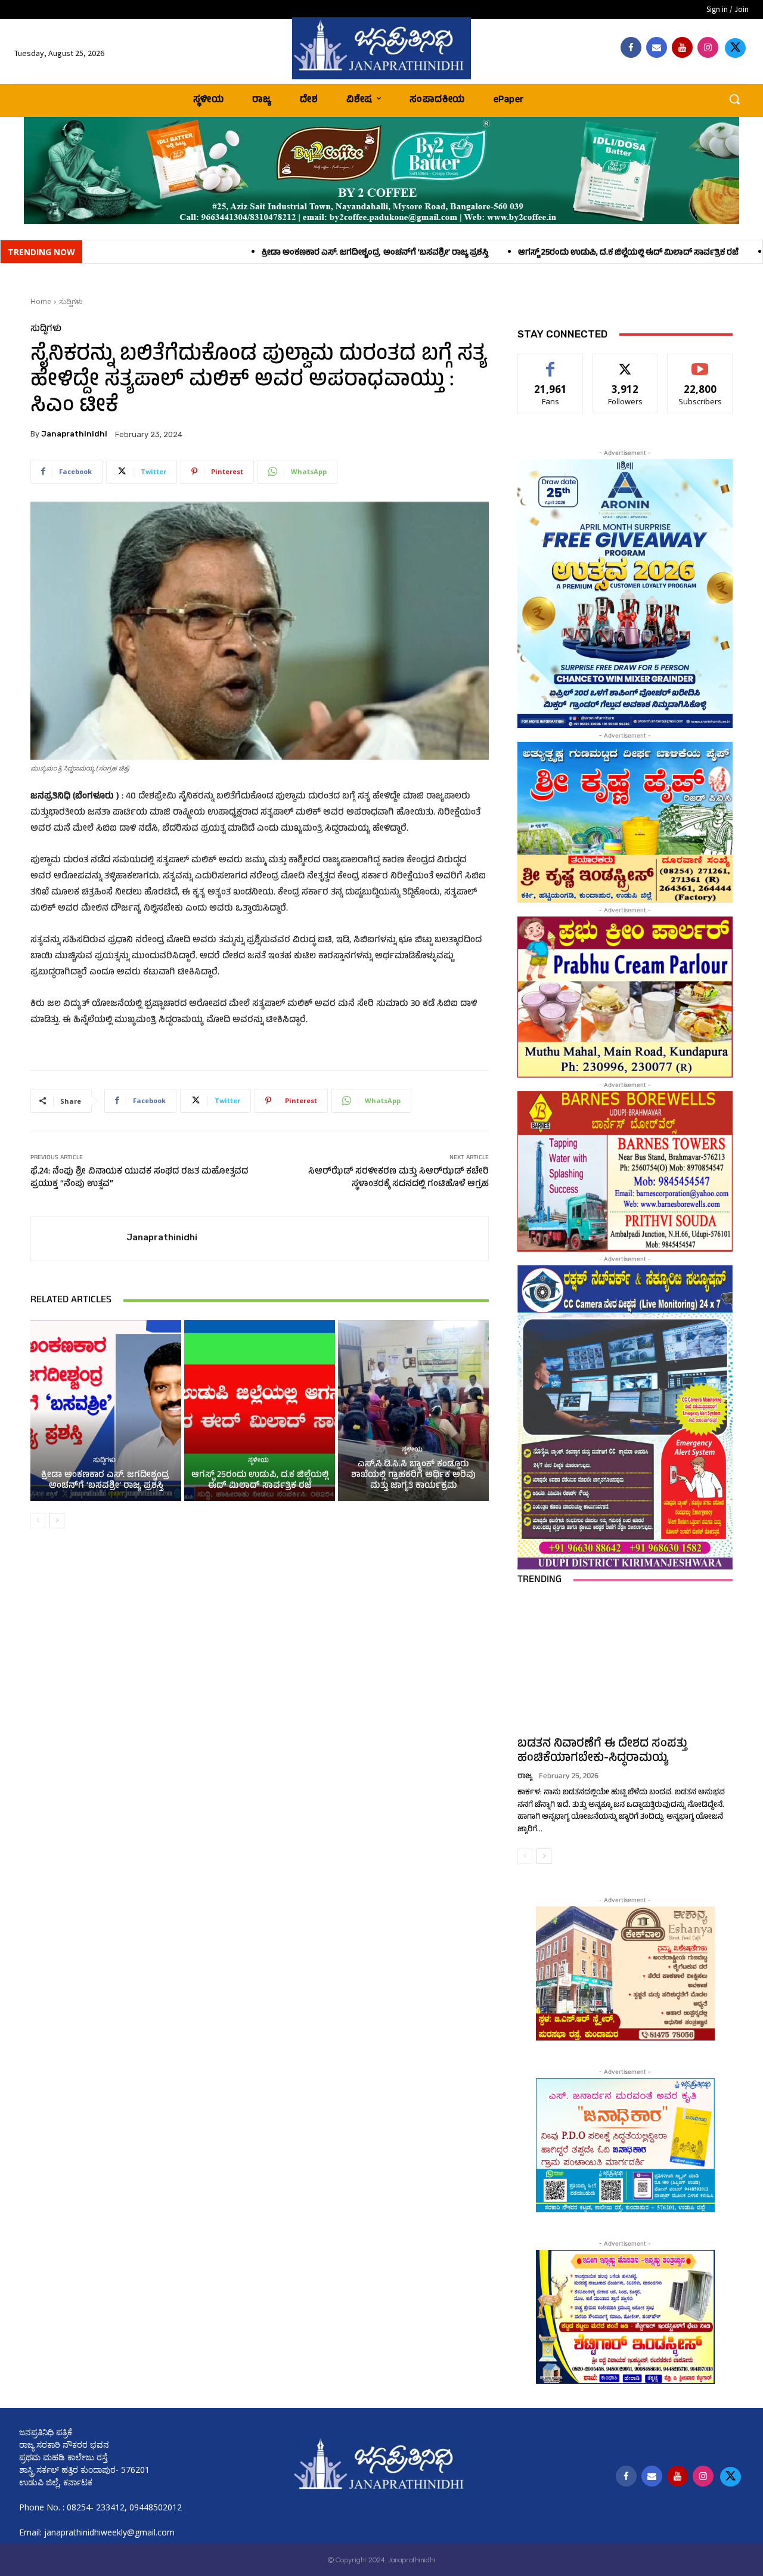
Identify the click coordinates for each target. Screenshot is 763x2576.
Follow (626, 363)
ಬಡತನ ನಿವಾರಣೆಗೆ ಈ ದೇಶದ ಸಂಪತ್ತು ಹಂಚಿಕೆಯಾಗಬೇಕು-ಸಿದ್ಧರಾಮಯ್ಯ (602, 1752)
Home (41, 301)
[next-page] (57, 1521)
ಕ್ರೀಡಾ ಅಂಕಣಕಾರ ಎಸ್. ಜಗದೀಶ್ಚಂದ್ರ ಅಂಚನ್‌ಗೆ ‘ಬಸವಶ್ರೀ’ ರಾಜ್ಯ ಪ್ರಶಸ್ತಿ (224, 253)
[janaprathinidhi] (381, 48)
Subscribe (700, 363)
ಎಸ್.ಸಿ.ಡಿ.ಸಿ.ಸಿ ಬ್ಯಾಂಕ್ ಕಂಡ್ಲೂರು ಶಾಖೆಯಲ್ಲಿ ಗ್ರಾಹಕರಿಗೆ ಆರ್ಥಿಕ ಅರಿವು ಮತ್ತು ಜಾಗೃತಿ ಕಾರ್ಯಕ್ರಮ (413, 1476)
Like (550, 363)
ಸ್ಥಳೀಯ (258, 1461)
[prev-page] (38, 1521)
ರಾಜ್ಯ (525, 1777)
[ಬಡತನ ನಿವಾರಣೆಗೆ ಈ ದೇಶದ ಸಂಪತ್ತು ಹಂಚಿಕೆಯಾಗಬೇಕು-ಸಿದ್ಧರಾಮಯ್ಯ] (625, 1664)
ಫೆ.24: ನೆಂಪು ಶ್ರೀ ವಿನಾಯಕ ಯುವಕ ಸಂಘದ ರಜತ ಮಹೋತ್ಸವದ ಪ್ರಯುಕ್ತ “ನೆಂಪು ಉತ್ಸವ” (139, 1178)
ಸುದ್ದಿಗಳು (71, 301)
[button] (734, 99)
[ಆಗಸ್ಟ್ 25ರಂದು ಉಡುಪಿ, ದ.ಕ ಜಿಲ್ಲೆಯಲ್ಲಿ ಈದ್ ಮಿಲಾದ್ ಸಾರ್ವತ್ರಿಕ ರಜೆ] (260, 1411)
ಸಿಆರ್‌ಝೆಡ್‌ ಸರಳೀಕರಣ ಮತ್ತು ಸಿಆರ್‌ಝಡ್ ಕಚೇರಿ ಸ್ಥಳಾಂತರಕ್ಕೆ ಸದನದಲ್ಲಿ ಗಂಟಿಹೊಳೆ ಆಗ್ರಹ (398, 1178)
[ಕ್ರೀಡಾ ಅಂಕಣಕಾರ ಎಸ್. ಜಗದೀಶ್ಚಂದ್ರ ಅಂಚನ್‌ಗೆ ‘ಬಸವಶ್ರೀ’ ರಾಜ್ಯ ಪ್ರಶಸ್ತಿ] (106, 1411)
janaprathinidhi (74, 434)
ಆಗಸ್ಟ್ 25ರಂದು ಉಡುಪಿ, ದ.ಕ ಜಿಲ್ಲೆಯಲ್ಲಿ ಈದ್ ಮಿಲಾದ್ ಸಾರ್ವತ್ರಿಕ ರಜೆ (477, 253)
